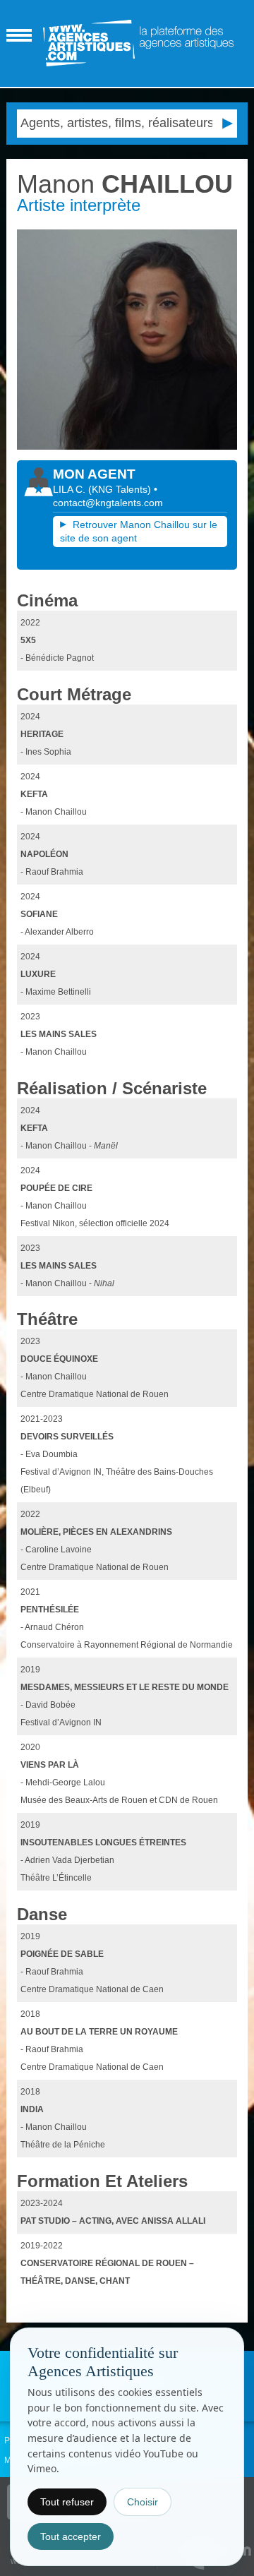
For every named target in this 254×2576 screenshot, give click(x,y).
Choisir (143, 2502)
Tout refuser (67, 2502)
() (121, 489)
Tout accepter (71, 2536)
